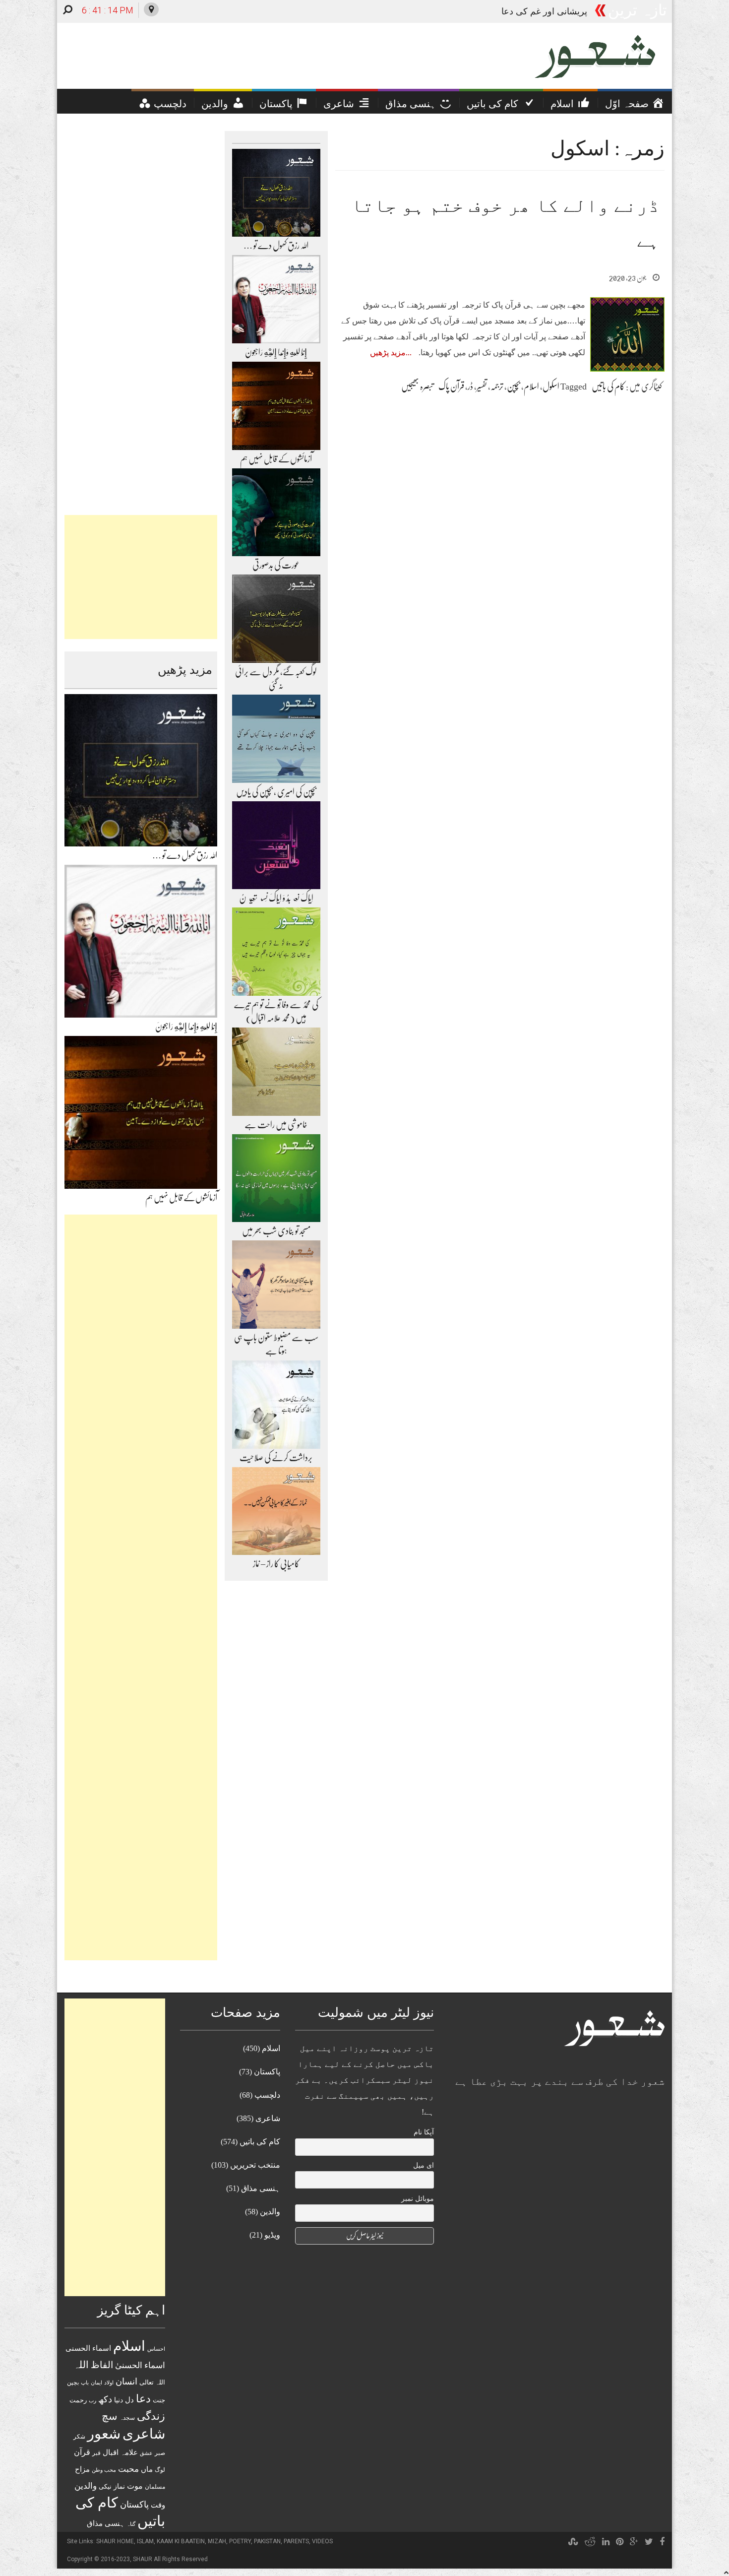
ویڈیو (272, 2235)
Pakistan (267, 2541)
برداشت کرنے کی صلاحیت (276, 1458)
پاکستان (134, 2505)
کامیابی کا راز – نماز (276, 1564)
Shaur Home (115, 2541)
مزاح (82, 2469)
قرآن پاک (451, 386)
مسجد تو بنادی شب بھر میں (276, 1231)
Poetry (240, 2541)
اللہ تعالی (152, 2382)
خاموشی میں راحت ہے (276, 1125)
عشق (146, 2453)
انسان (126, 2382)
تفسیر (482, 386)
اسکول (551, 386)
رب (92, 2400)
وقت (158, 2505)
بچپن (514, 386)
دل (129, 2400)
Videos (322, 2541)
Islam (145, 2541)
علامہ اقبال (120, 2452)
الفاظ (102, 2365)
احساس (156, 2349)
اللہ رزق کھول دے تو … (185, 855)
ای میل (424, 2165)
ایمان (96, 2383)
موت (135, 2486)
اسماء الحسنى (88, 2348)
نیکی (105, 2486)
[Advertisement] (141, 577)
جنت (159, 2400)
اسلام (531, 386)
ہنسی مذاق (106, 2523)
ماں (147, 2469)
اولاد (109, 2383)
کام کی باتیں (608, 386)
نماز (119, 2486)
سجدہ (127, 2418)
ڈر (470, 386)
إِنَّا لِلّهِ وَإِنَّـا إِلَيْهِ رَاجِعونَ (186, 1027)
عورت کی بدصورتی (276, 565)
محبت (128, 2469)
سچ (110, 2416)
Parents (296, 2541)
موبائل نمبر (418, 2199)
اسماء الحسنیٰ (140, 2365)
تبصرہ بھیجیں (417, 386)
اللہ (81, 2365)
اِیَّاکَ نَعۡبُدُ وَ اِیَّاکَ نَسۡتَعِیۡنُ (276, 898)
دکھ (105, 2399)
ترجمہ (497, 386)
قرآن (82, 2452)
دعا (143, 2399)
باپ (85, 2383)
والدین (86, 2486)
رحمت (78, 2400)
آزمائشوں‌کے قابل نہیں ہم (181, 1198)
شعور (104, 2434)
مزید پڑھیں (388, 353)
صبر (160, 2453)
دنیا (119, 2400)
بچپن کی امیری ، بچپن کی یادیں (276, 792)
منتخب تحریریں (255, 2165)
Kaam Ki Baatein (181, 2541)
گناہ (131, 2524)
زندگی (151, 2416)
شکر (79, 2437)
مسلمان (155, 2487)
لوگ (160, 2470)
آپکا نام (424, 2132)
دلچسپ (267, 2095)
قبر (96, 2453)
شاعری (144, 2434)
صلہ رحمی (567, 11)
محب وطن (104, 2470)
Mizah (217, 2541)
